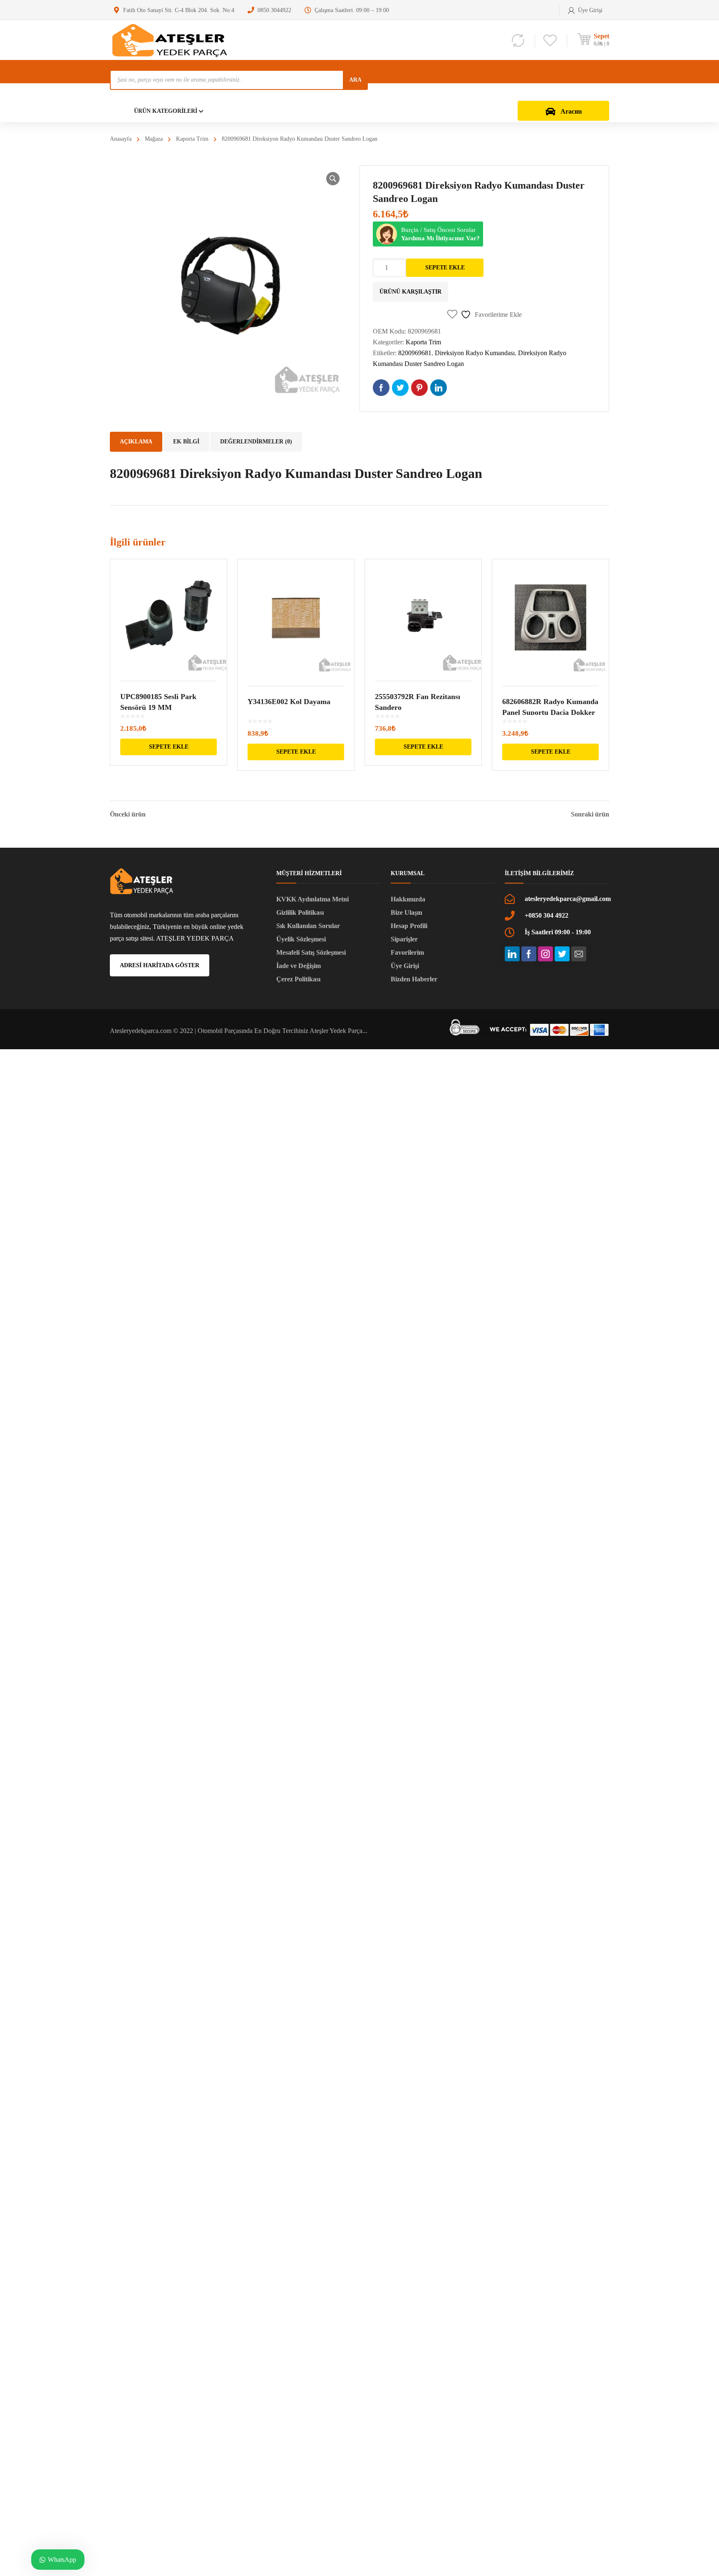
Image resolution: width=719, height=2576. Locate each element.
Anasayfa (121, 139)
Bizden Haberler (414, 979)
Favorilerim (407, 952)
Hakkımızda (408, 899)
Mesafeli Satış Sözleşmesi (311, 952)
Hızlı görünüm (169, 615)
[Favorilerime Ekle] (215, 577)
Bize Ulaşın (407, 912)
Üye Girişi (405, 966)
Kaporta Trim (192, 139)
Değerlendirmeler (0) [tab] (256, 442)
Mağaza (154, 139)
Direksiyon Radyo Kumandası (475, 353)
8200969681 (415, 353)
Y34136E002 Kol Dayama (289, 702)
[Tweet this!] (400, 388)
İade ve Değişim (299, 966)
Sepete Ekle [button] (169, 747)
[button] (333, 179)
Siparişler (404, 939)
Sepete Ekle (445, 268)
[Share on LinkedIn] (439, 388)
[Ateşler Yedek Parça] (172, 40)
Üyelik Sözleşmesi (301, 939)
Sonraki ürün (590, 814)
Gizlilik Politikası (300, 912)
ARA (355, 80)
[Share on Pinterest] (419, 388)
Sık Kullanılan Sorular (308, 926)
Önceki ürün (128, 814)
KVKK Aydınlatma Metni (312, 899)
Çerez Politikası (298, 979)
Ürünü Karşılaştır (410, 292)
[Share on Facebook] (381, 388)
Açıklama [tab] (136, 442)
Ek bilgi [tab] (186, 442)
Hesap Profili (409, 926)
